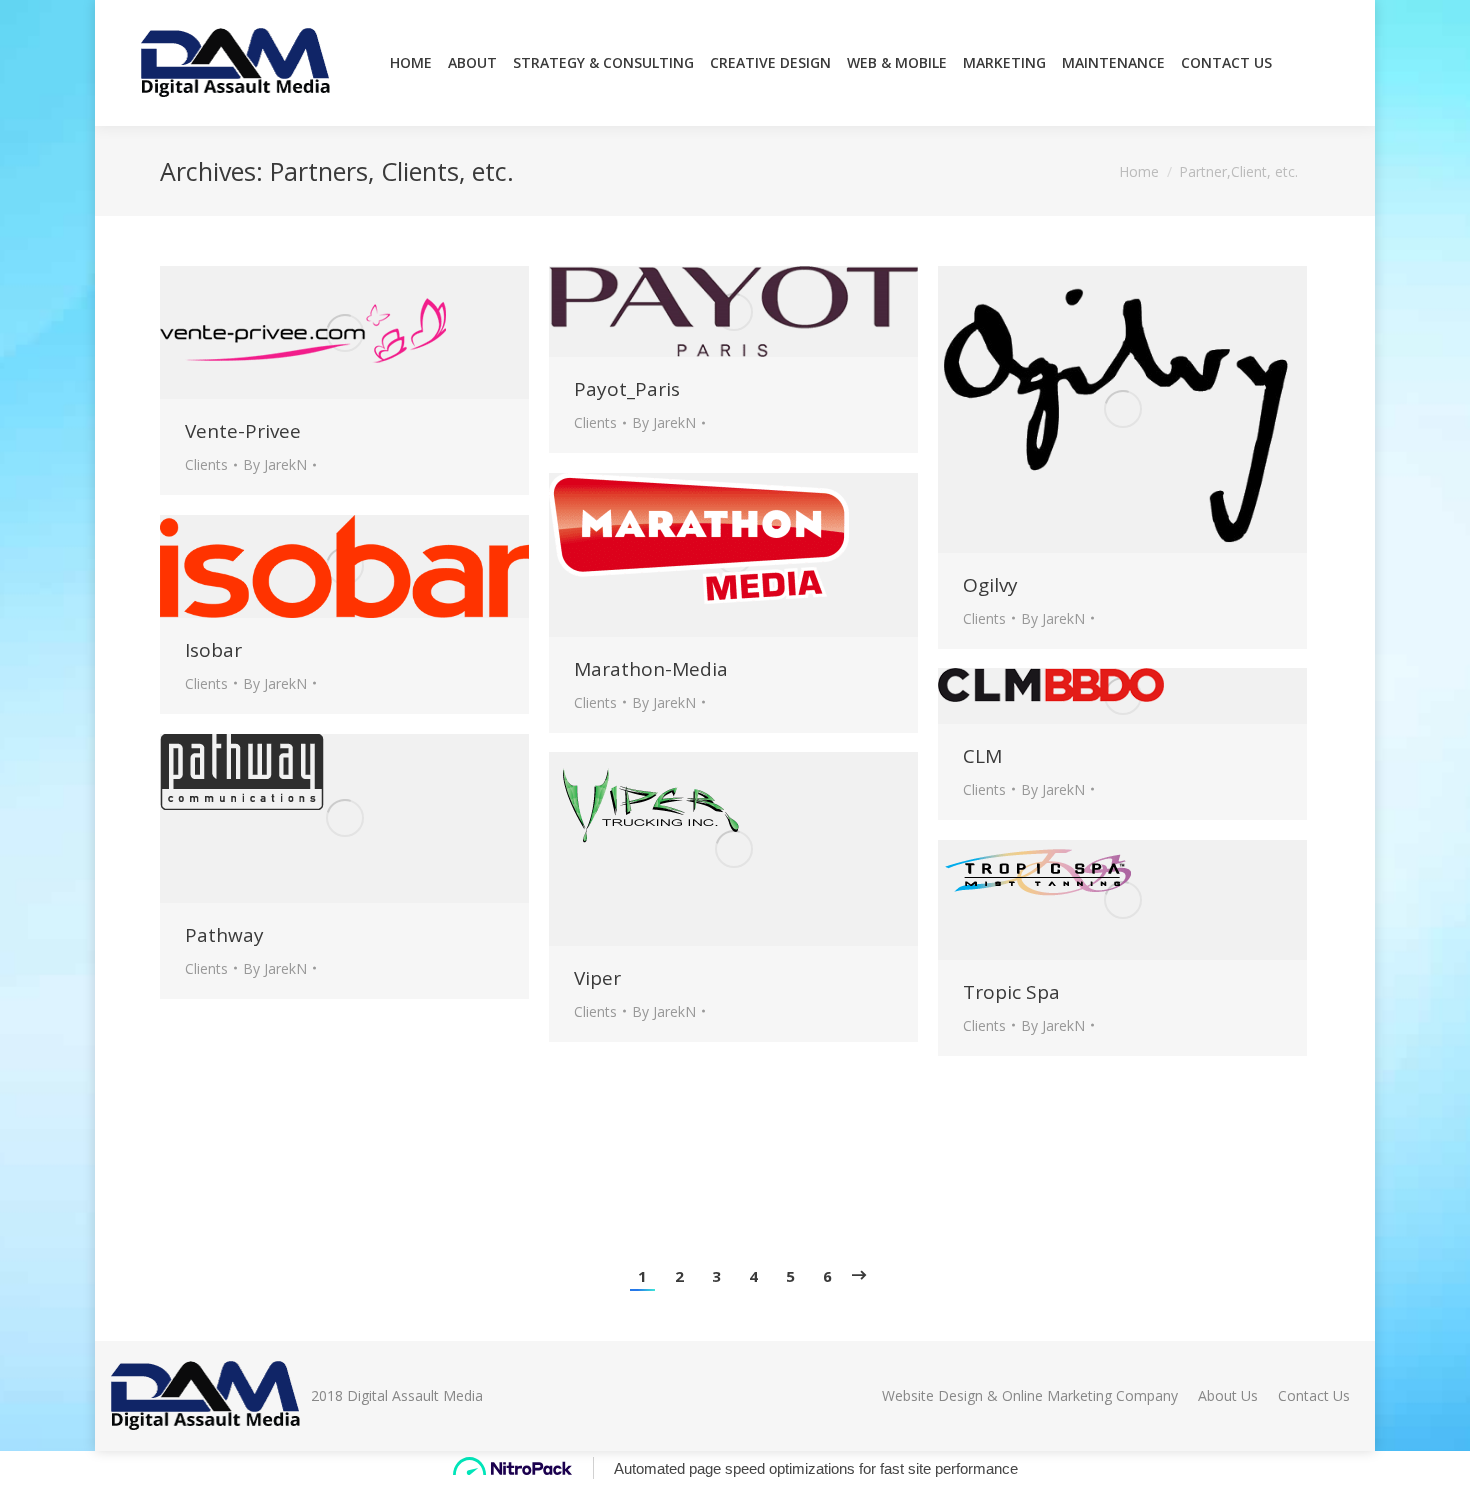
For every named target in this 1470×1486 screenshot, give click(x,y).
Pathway (224, 935)
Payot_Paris (627, 389)
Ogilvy (990, 585)
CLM (982, 756)
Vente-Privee (243, 431)
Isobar (213, 650)
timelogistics (242, 1149)
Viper (597, 978)
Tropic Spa (1011, 992)
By (275, 464)
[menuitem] (411, 63)
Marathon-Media (651, 669)
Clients (206, 464)
